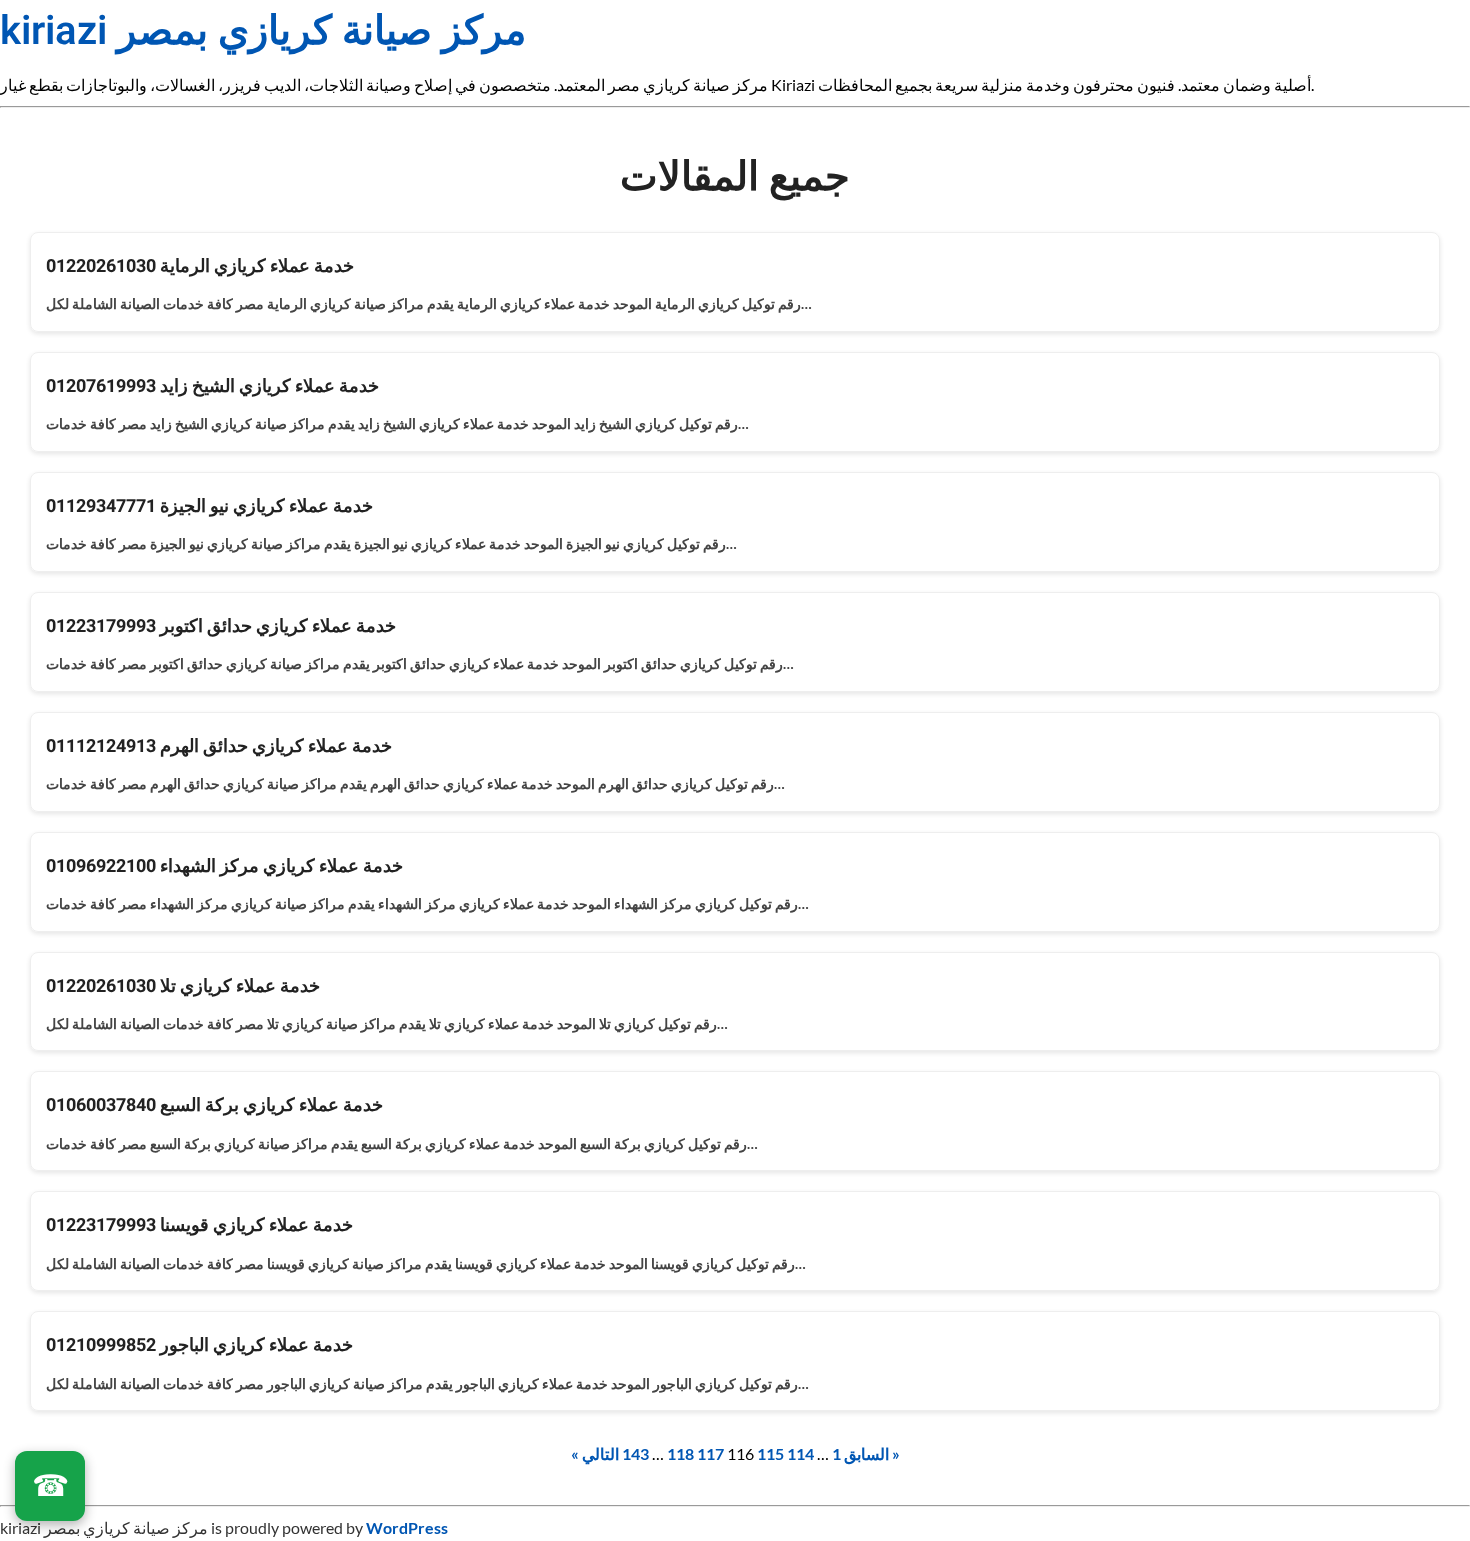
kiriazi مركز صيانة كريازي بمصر (263, 31)
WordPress (407, 1527)
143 (635, 1453)
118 (680, 1453)
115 (770, 1453)
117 (710, 1453)
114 (800, 1453)
